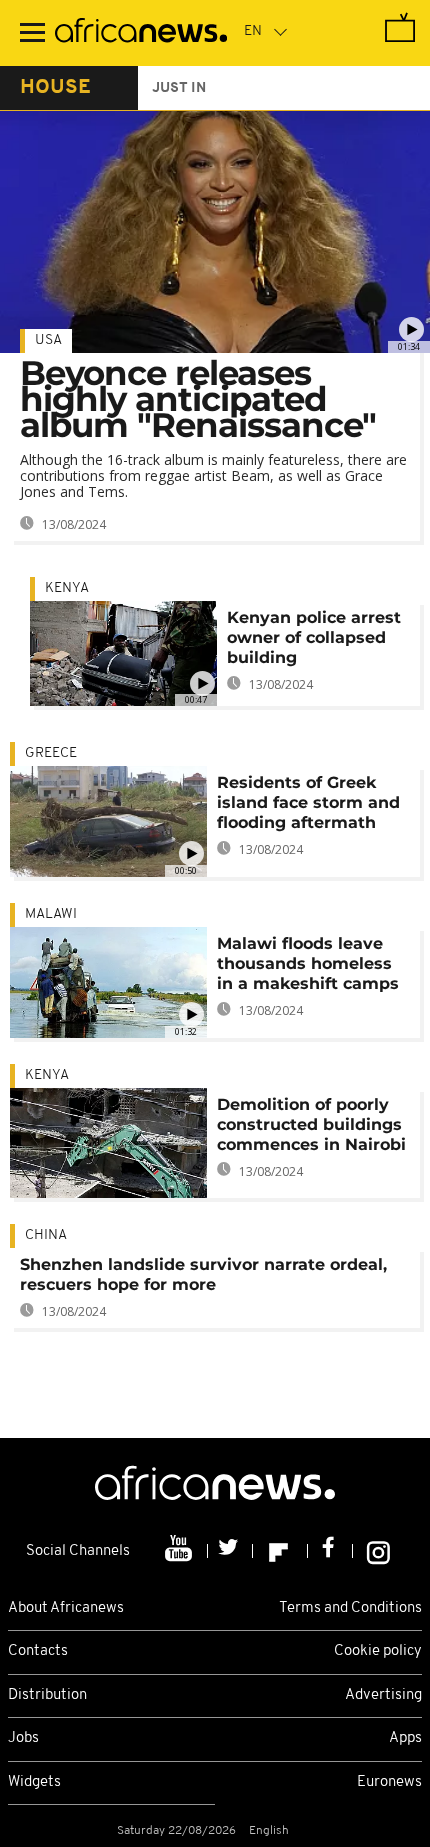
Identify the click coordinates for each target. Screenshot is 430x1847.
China (46, 1235)
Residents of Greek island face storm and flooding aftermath (308, 802)
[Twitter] (230, 1551)
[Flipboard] (280, 1551)
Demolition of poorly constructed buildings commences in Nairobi (311, 1124)
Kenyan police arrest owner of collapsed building (314, 637)
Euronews (389, 1782)
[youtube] (180, 1551)
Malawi (51, 914)
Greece (51, 753)
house (55, 88)
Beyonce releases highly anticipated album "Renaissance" (198, 399)
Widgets (34, 1782)
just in (179, 88)
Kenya (67, 588)
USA (48, 340)
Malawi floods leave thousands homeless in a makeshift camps (308, 963)
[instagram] (378, 1551)
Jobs (23, 1738)
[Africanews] (141, 33)
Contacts (38, 1651)
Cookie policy (378, 1651)
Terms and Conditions (350, 1608)
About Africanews (66, 1608)
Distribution (47, 1695)
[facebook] (330, 1551)
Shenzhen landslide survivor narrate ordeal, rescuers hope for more (203, 1274)
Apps (405, 1738)
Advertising (383, 1695)
